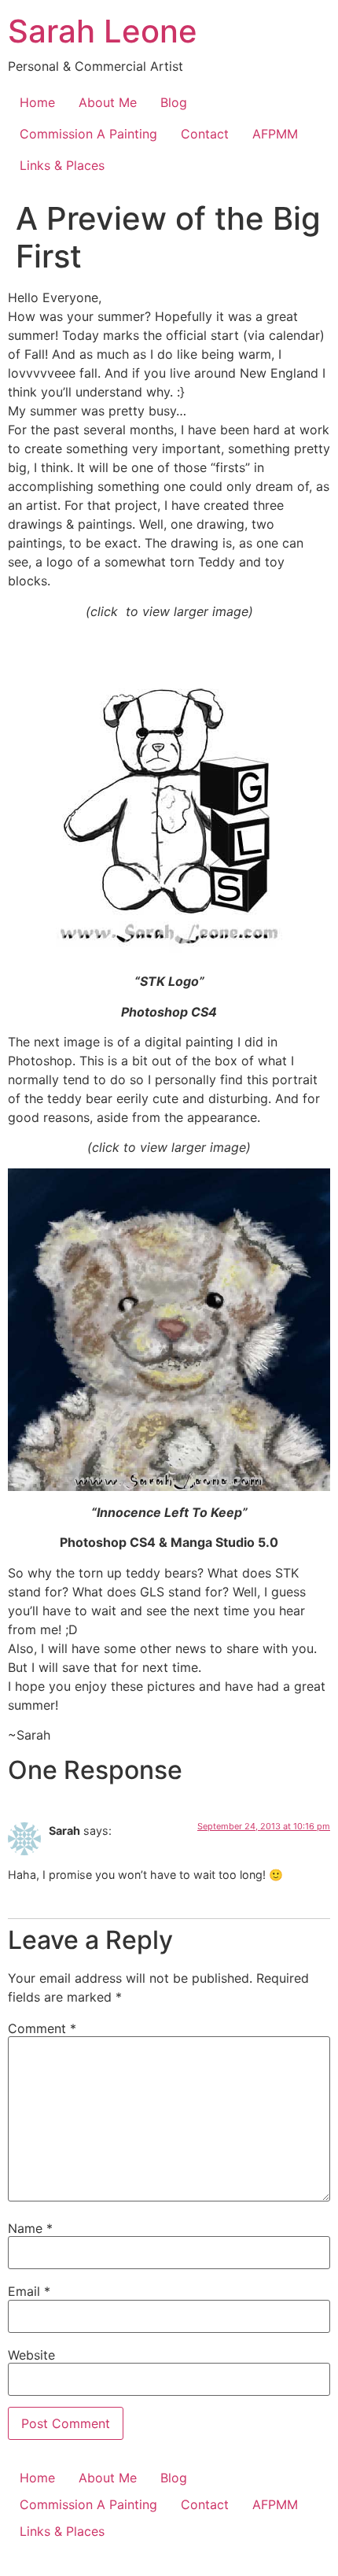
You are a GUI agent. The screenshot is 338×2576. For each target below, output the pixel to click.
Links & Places (62, 165)
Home (37, 102)
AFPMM (275, 134)
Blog (174, 102)
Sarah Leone (103, 31)
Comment (42, 2028)
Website (31, 2355)
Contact (205, 134)
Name (30, 2228)
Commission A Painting (88, 134)
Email (29, 2291)
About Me (108, 102)
